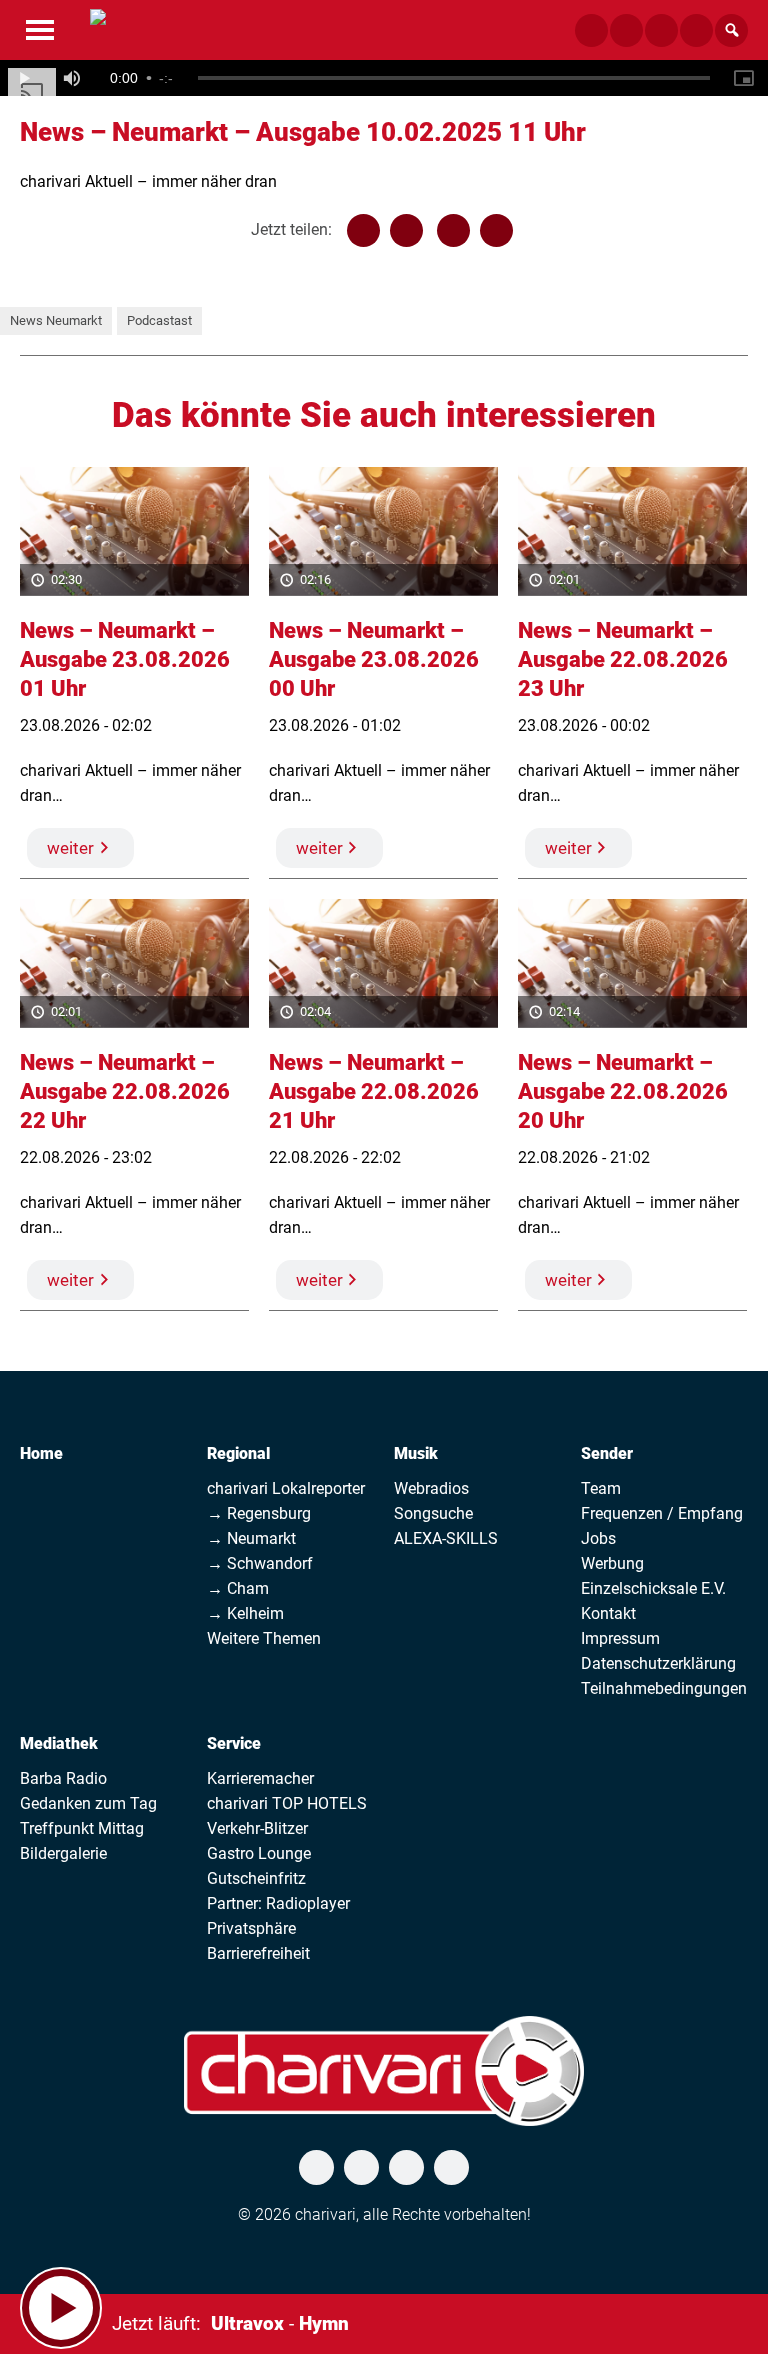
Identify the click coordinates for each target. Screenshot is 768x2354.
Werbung (612, 1563)
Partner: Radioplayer (278, 1903)
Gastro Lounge (259, 1853)
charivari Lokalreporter (286, 1488)
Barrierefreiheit (258, 1953)
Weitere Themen (264, 1638)
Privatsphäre (251, 1928)
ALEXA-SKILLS (446, 1538)
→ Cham (238, 1588)
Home (41, 1453)
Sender (607, 1453)
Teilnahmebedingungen (664, 1688)
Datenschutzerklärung (658, 1663)
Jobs (598, 1538)
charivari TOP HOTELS (287, 1803)
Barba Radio (63, 1778)
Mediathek (59, 1743)
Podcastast (159, 320)
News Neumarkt (56, 320)
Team (601, 1488)
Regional (238, 1453)
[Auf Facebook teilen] (363, 230)
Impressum (620, 1638)
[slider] (454, 78)
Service (234, 1743)
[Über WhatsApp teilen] (453, 230)
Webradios (431, 1488)
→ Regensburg (259, 1513)
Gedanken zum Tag (88, 1803)
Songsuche (433, 1513)
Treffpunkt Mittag (82, 1828)
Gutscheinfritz (256, 1878)
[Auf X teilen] (406, 230)
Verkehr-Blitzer (257, 1828)
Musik (416, 1453)
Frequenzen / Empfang (662, 1513)
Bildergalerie (63, 1853)
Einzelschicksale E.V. (653, 1588)
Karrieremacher (260, 1778)
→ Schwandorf (260, 1563)
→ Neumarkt (251, 1538)
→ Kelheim (245, 1613)
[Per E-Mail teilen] (496, 230)
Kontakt (608, 1613)
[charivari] (98, 28)
